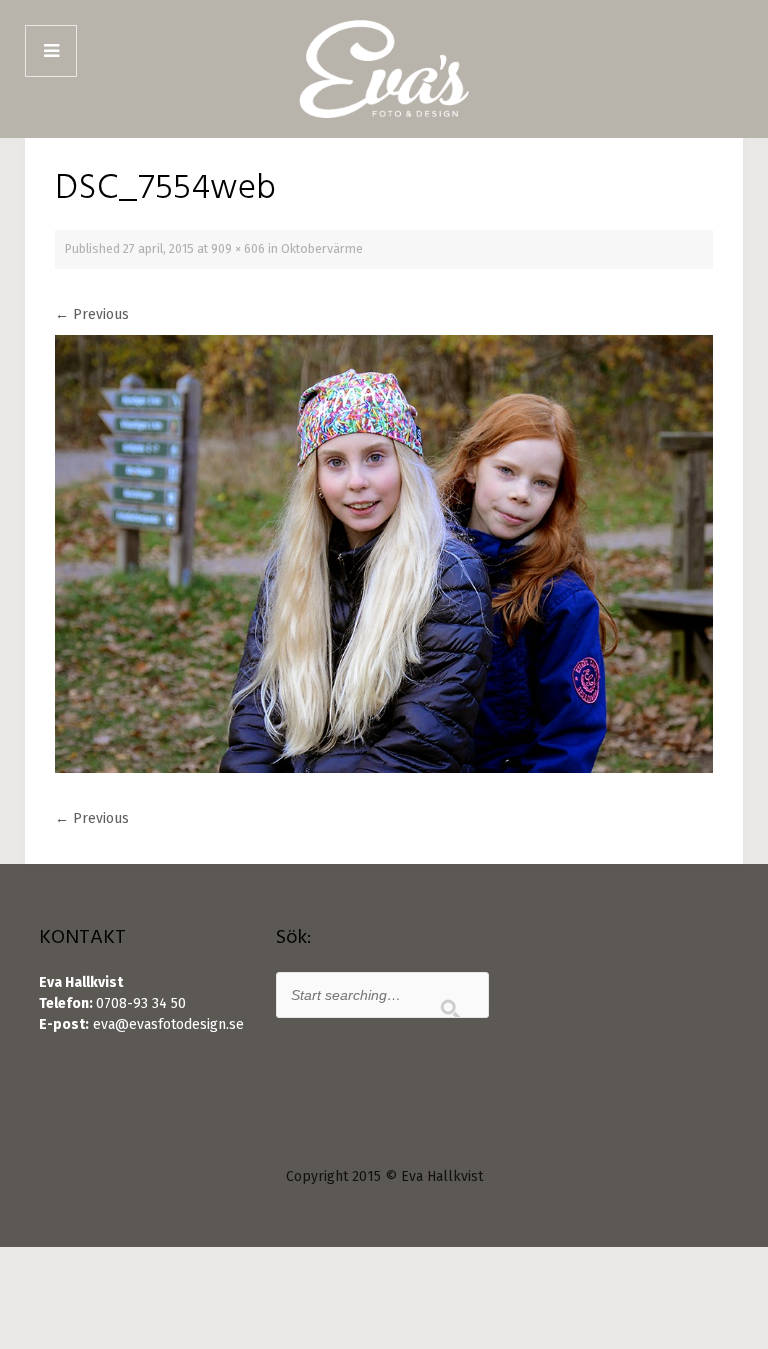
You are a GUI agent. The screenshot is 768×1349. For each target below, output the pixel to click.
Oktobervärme (322, 248)
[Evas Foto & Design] (384, 69)
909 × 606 (238, 248)
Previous (92, 314)
